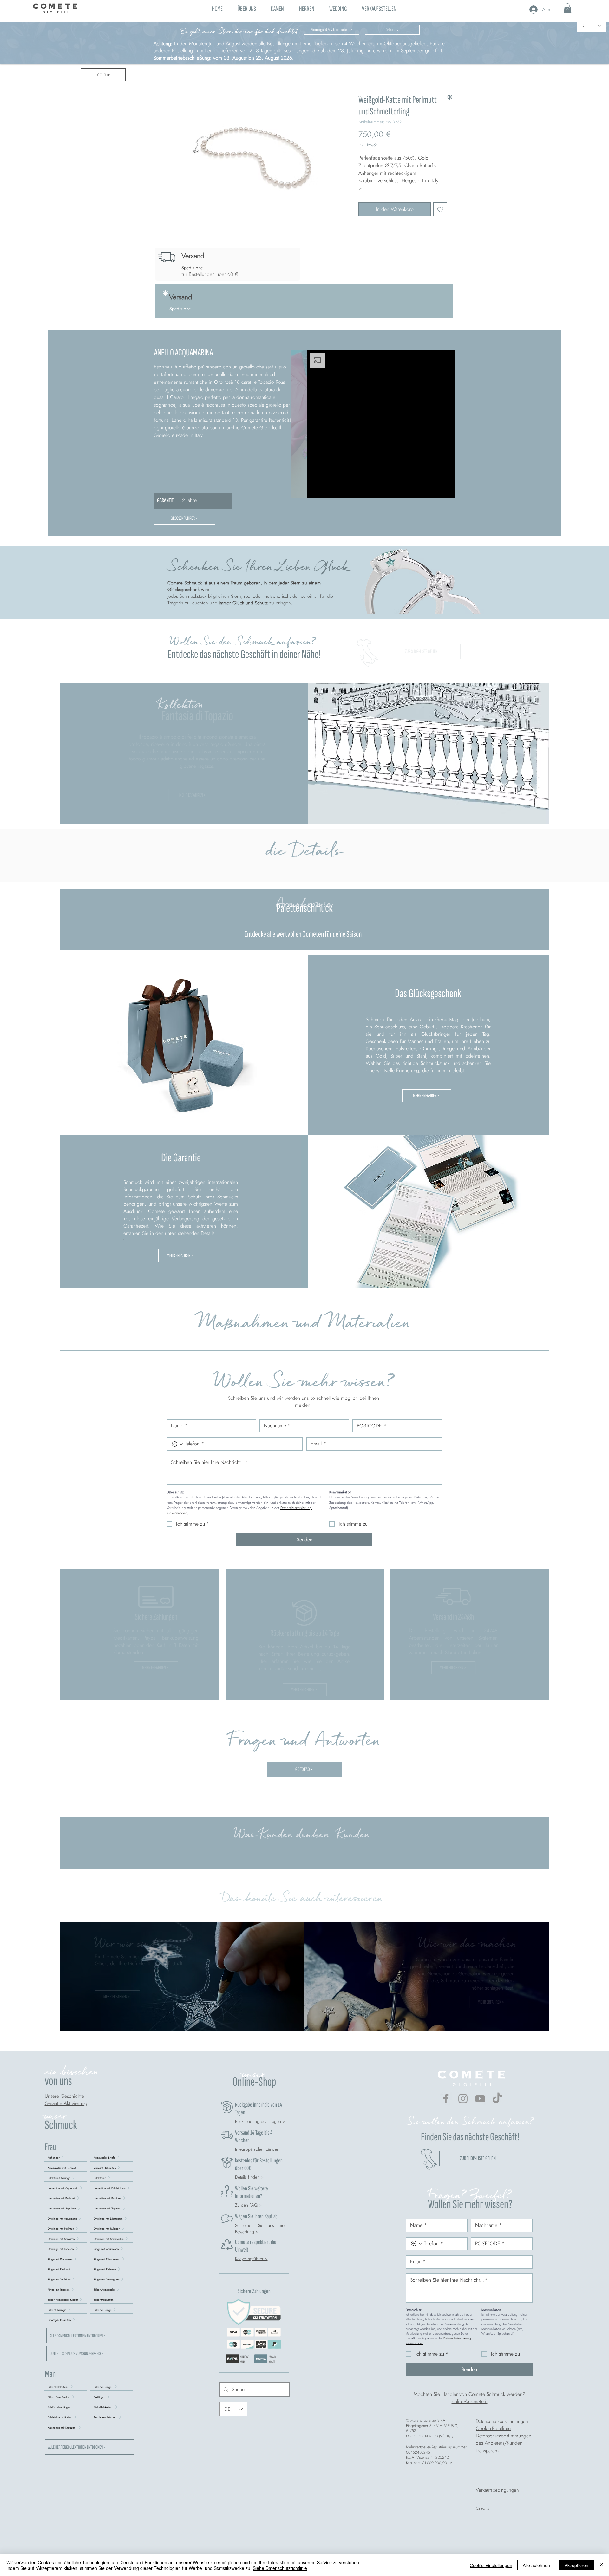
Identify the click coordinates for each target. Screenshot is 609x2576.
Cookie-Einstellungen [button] (491, 2565)
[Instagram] (463, 2099)
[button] (278, 8)
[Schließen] (601, 2565)
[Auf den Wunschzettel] (440, 209)
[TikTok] (497, 2099)
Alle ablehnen (536, 2565)
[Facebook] (446, 2099)
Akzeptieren (576, 2565)
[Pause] (316, 489)
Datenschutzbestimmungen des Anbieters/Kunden (504, 2439)
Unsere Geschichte (64, 2096)
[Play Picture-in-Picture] (436, 489)
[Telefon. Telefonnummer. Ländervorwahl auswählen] (177, 1444)
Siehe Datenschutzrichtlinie (280, 2568)
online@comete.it (470, 2401)
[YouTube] (480, 2099)
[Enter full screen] (447, 489)
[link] (568, 8)
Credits (482, 2508)
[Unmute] (326, 489)
